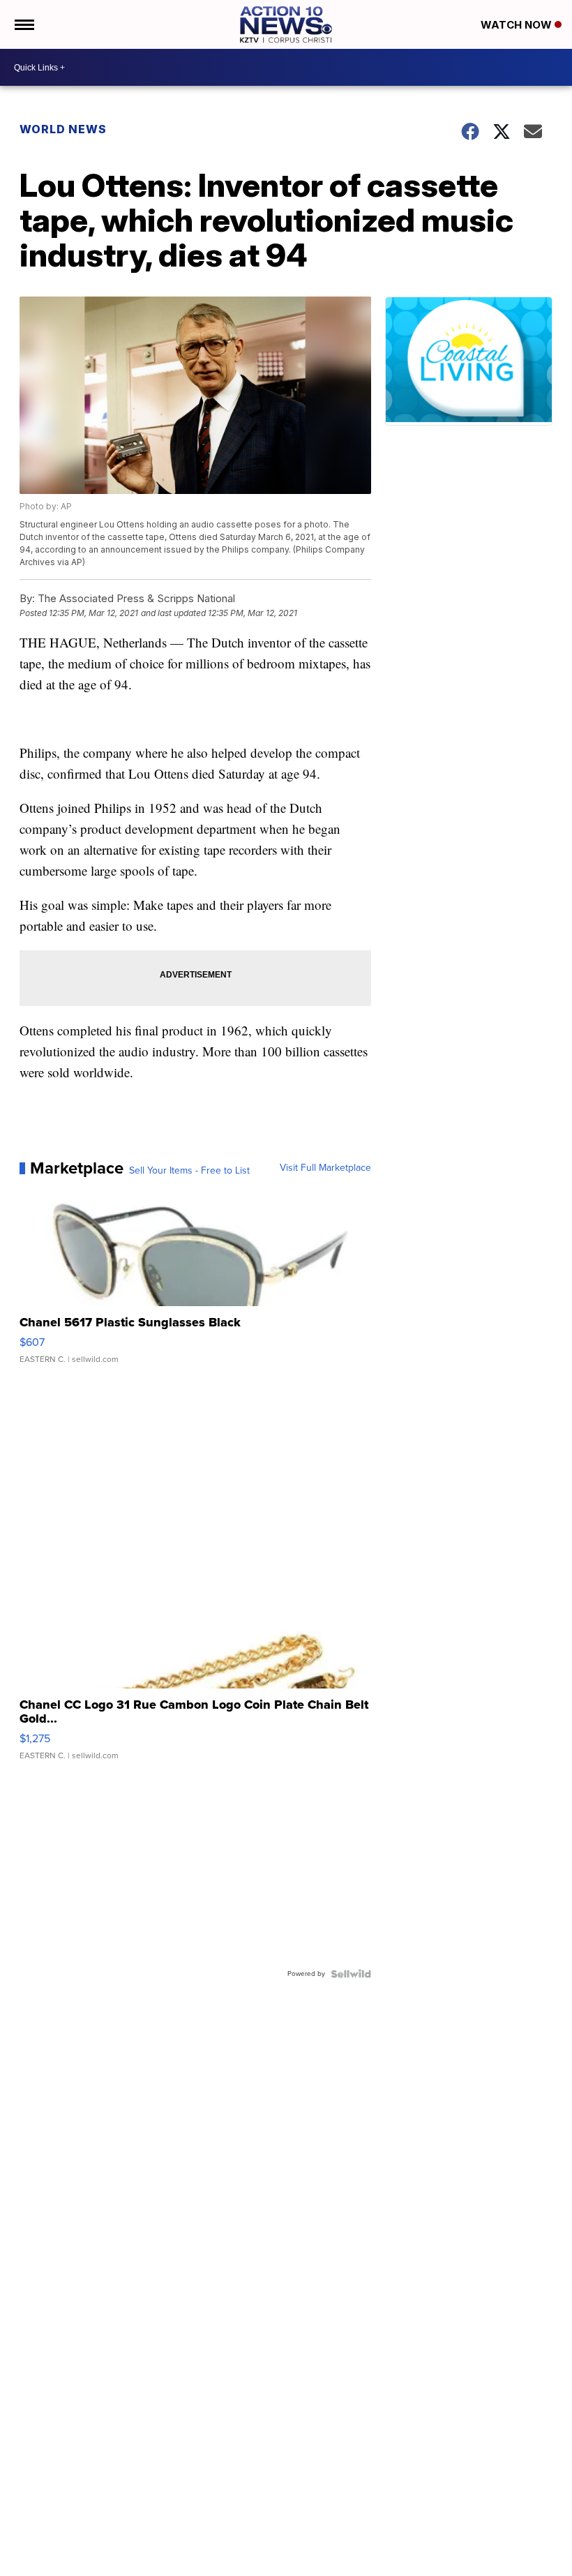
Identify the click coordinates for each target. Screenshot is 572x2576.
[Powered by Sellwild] (351, 1974)
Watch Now (518, 25)
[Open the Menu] (23, 24)
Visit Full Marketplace (325, 1168)
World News (63, 129)
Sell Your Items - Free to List (189, 1171)
